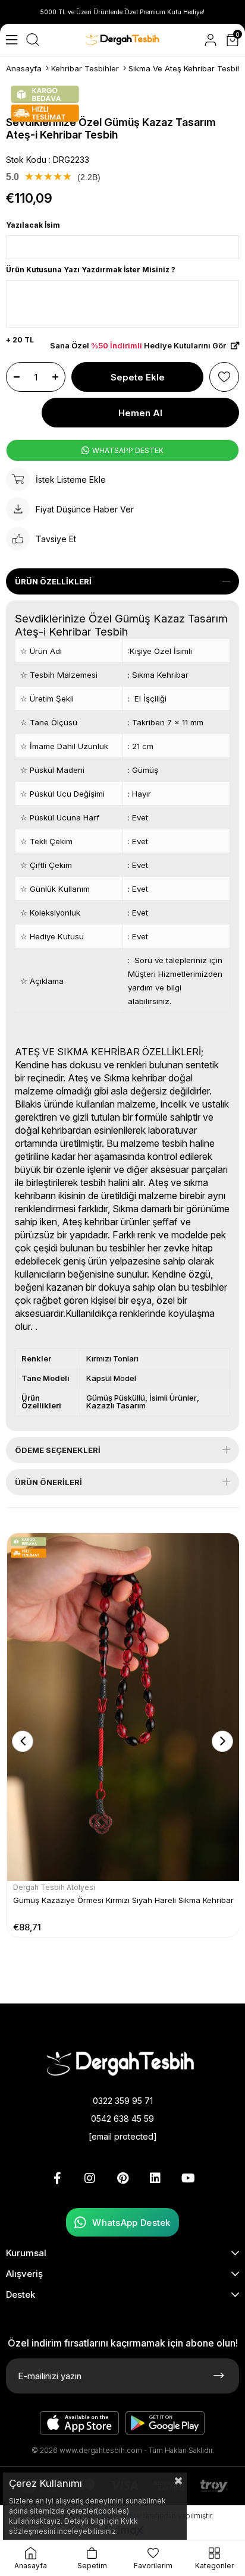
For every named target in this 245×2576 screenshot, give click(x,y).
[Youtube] (188, 2178)
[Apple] (80, 2423)
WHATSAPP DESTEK (127, 450)
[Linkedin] (155, 2178)
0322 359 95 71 (123, 2101)
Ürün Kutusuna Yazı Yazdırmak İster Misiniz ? (91, 270)
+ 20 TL (20, 340)
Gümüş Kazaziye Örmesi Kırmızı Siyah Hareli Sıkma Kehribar (123, 1900)
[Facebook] (57, 2178)
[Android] (165, 2423)
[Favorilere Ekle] (224, 377)
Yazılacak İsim (33, 225)
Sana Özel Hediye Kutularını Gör (139, 346)
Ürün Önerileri (48, 1482)
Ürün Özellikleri (53, 581)
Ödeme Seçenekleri (58, 1450)
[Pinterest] (122, 2178)
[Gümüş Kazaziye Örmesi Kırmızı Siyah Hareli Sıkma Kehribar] (123, 1707)
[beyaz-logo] (122, 2063)
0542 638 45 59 (122, 2119)
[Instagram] (90, 2178)
